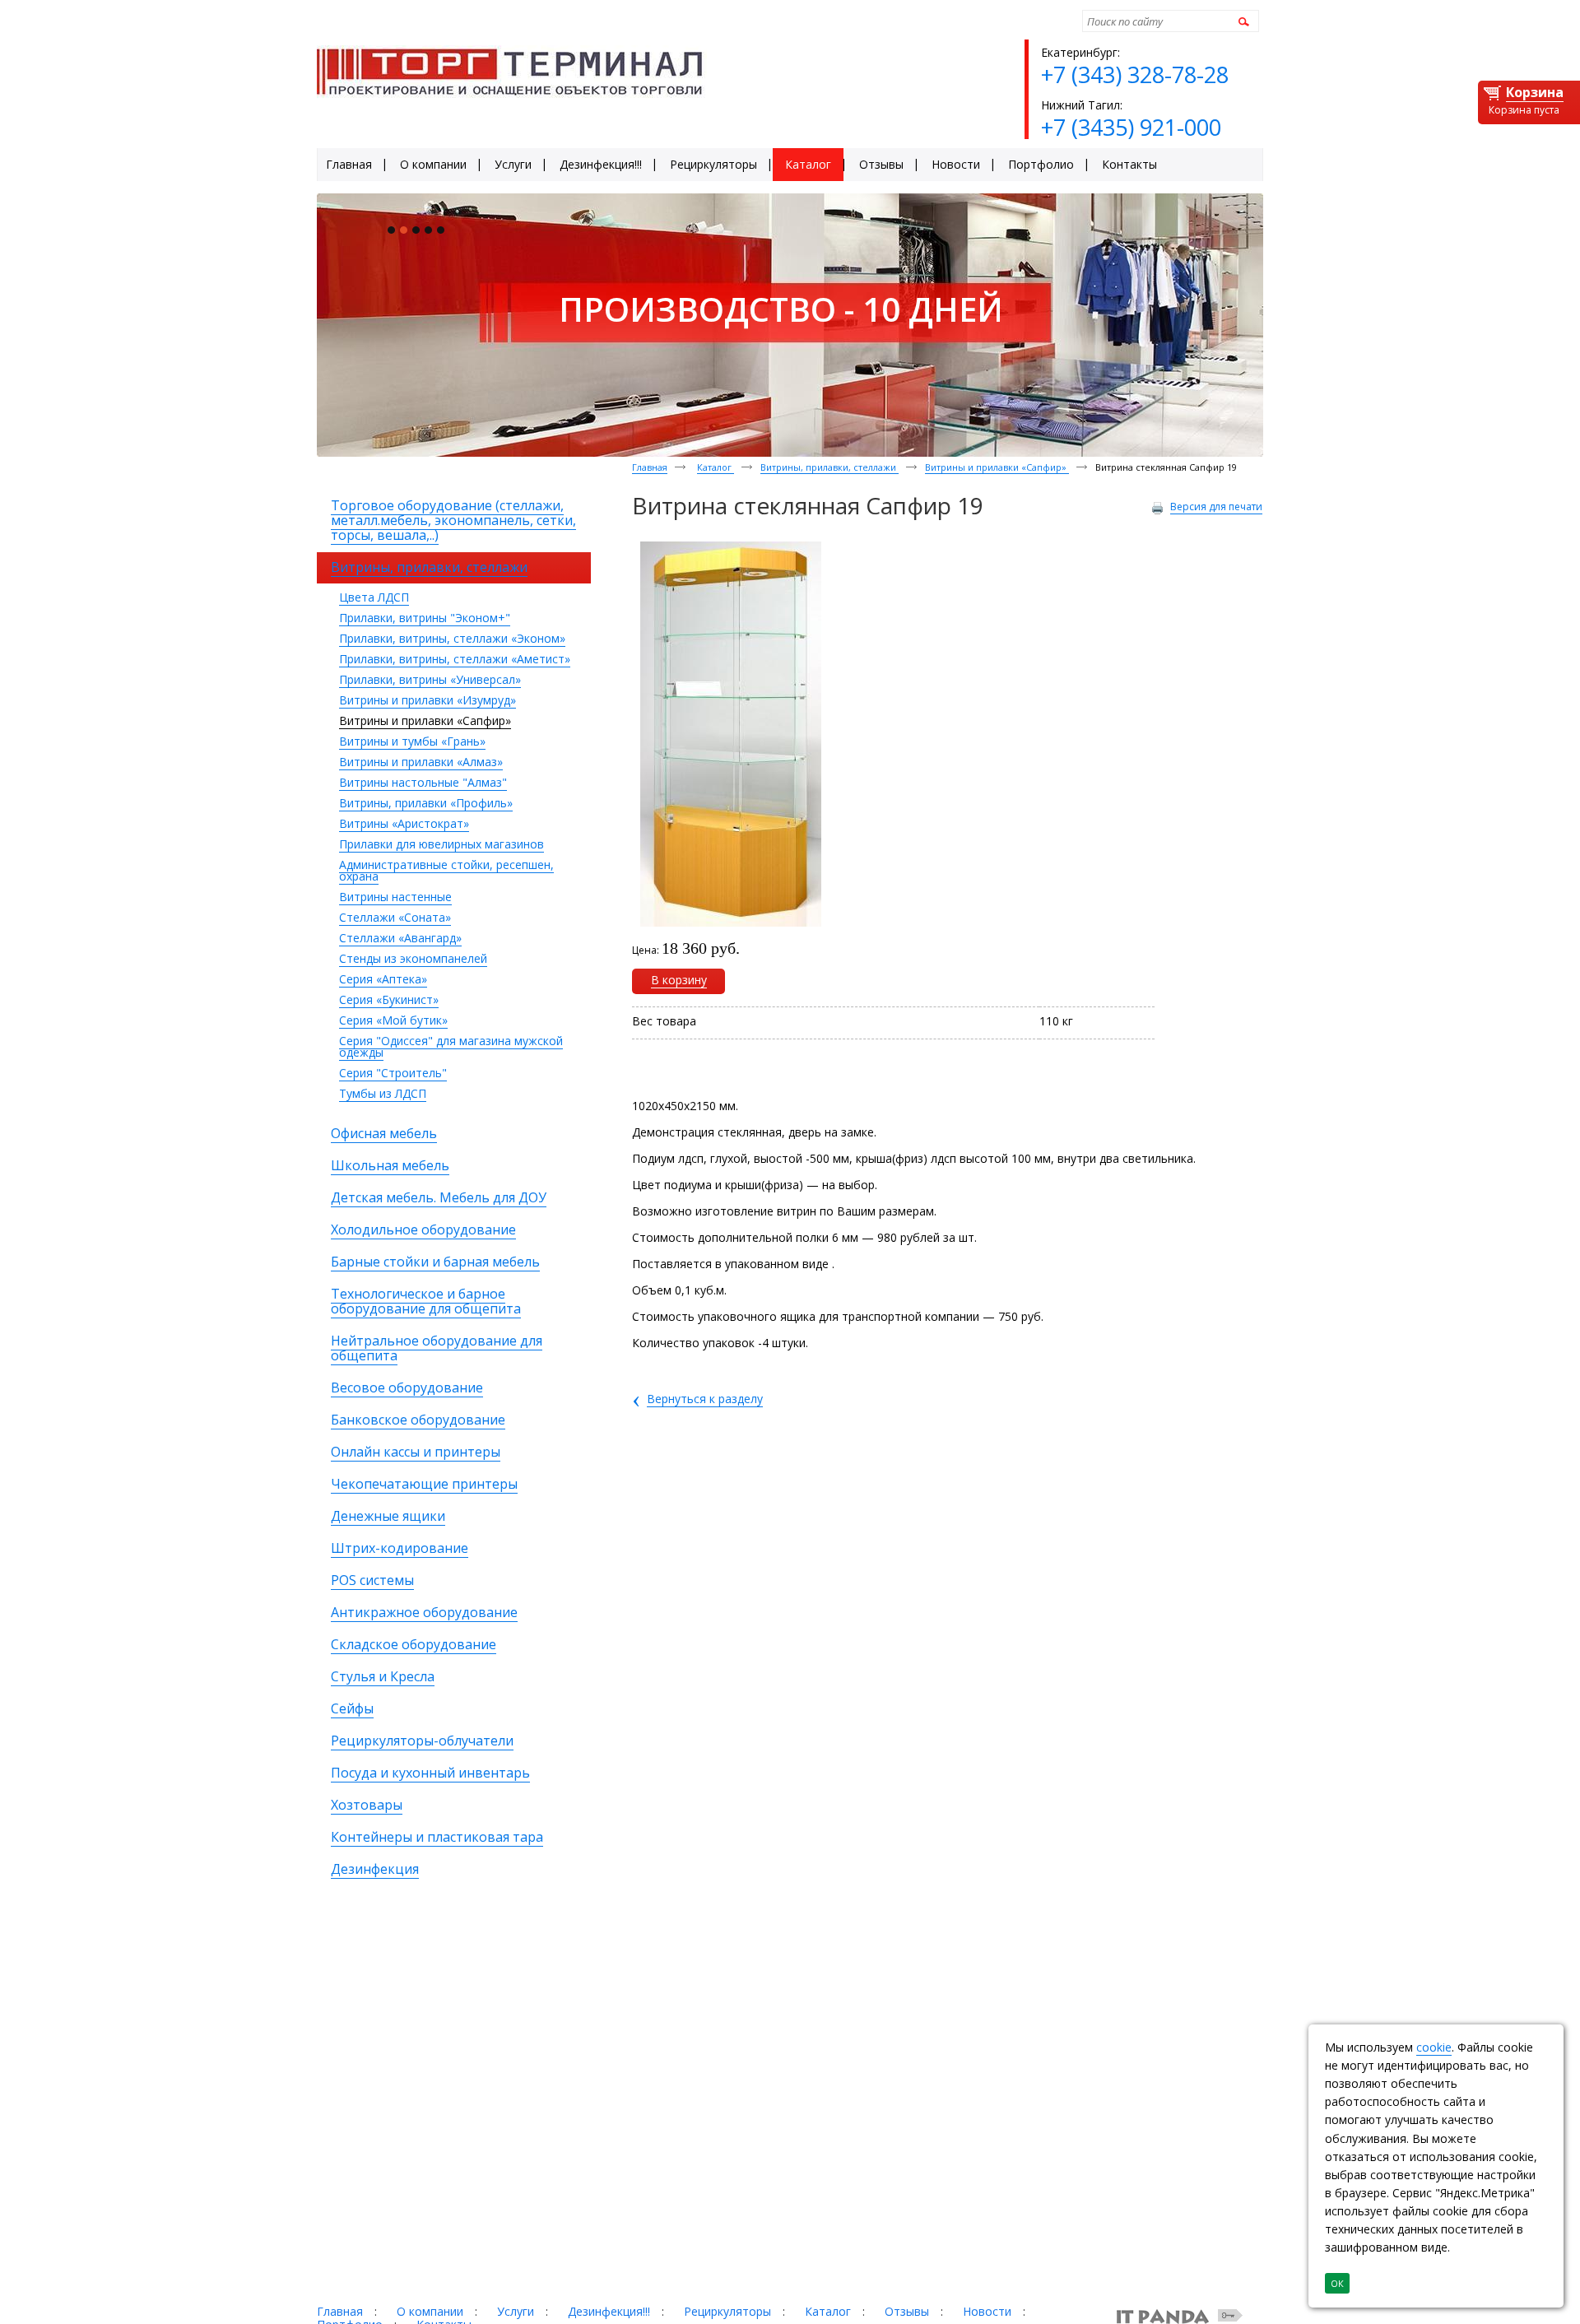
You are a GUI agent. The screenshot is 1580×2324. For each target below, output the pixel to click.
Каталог (716, 467)
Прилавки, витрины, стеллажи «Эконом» (452, 638)
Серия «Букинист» (389, 999)
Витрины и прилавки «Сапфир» (425, 720)
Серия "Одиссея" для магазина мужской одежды (451, 1046)
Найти (1241, 21)
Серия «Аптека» (383, 979)
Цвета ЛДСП (374, 597)
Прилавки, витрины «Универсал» (430, 679)
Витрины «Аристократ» (404, 823)
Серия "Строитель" (393, 1073)
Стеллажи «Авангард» (400, 938)
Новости (987, 2311)
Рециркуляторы (727, 2311)
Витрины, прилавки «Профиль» (426, 803)
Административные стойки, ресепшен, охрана (446, 870)
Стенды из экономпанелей (413, 958)
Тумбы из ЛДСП (383, 1093)
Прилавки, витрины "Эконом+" (425, 618)
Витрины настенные (395, 897)
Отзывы (907, 2311)
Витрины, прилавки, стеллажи (829, 467)
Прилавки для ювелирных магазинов (441, 844)
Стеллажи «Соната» (395, 917)
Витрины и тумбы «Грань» (412, 741)
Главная (650, 467)
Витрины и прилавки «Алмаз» (421, 762)
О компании (430, 2311)
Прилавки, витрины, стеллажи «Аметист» (455, 659)
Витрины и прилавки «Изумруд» (428, 700)
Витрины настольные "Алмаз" (423, 782)
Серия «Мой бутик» (393, 1020)
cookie (1434, 2047)
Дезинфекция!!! (609, 2311)
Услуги (516, 2311)
